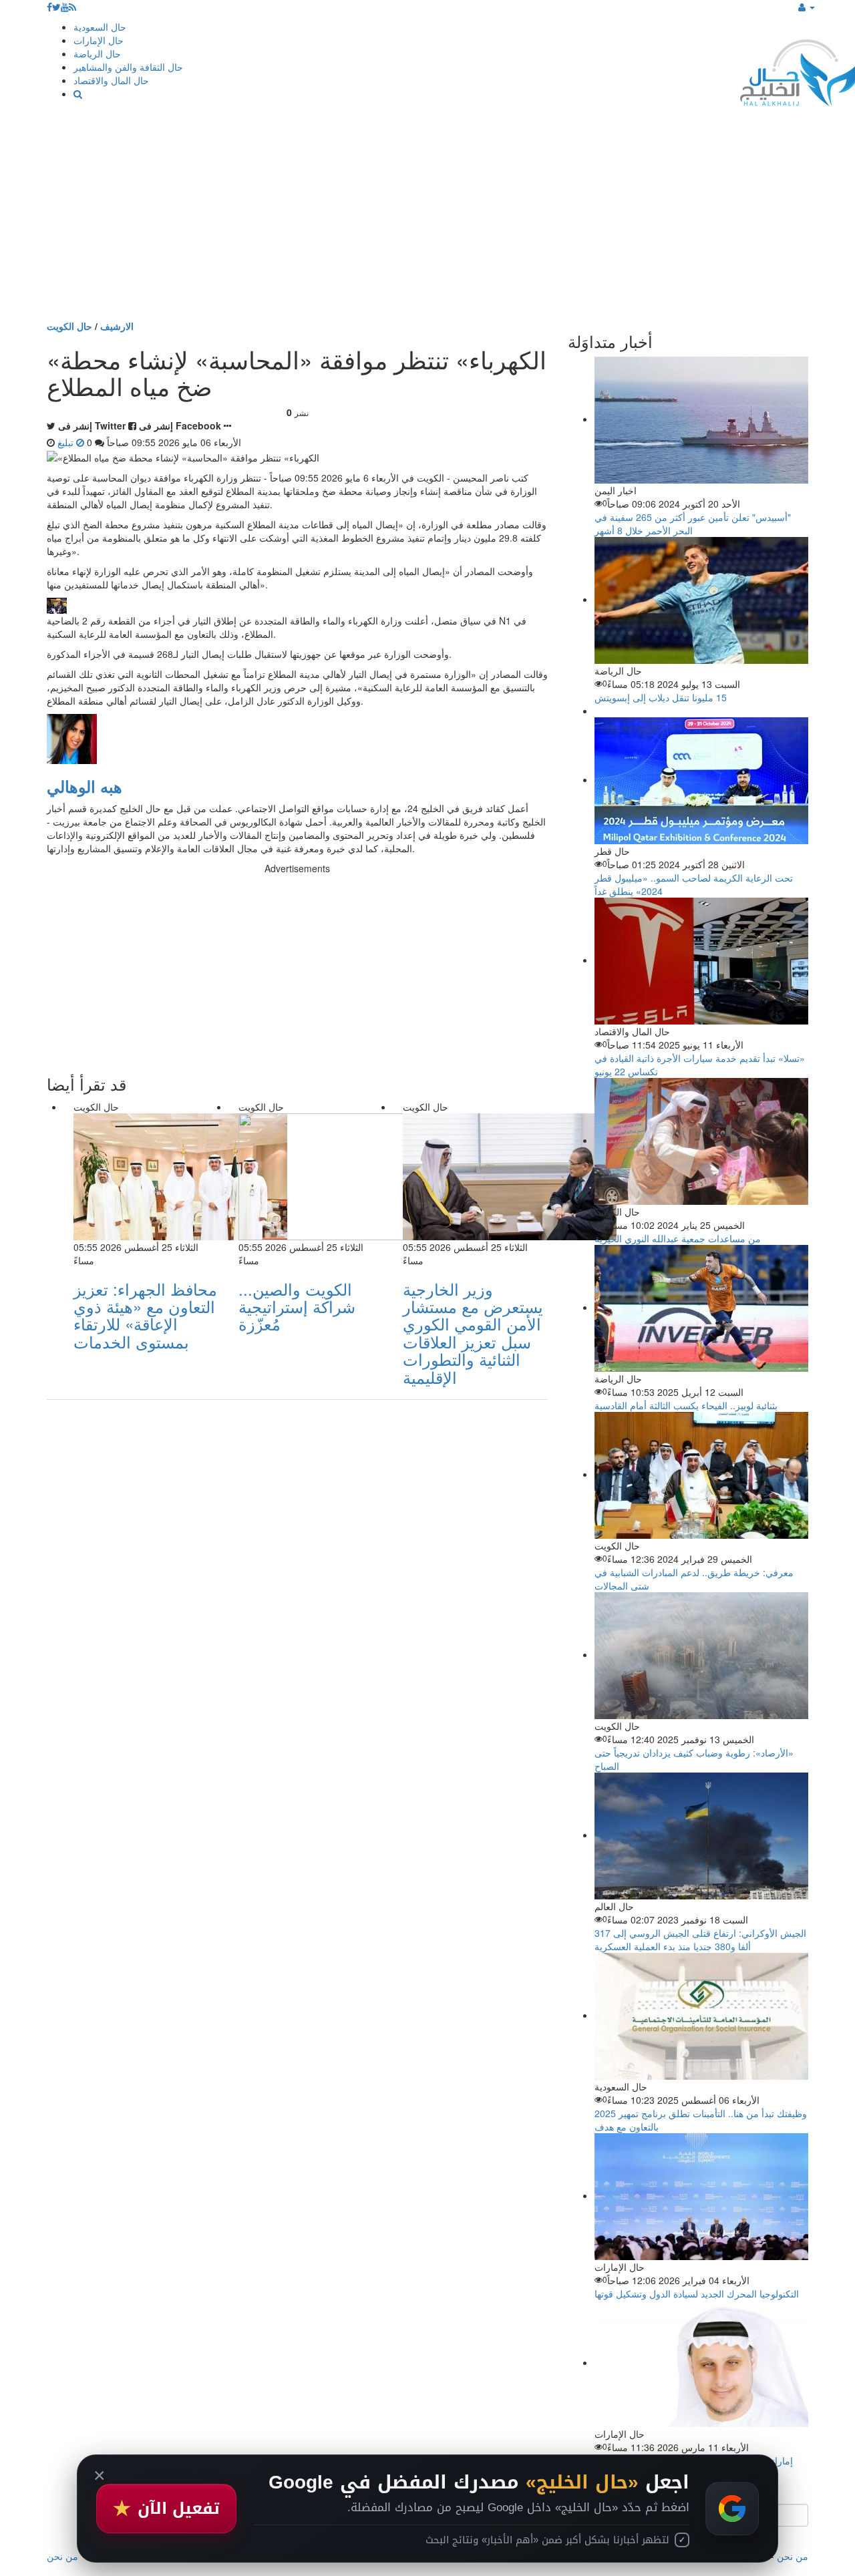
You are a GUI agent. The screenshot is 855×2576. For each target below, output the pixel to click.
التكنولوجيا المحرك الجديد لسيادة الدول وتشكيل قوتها (697, 2293)
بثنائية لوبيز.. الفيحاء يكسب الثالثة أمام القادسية (686, 1405)
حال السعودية (100, 27)
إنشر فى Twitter (92, 425)
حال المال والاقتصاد (111, 80)
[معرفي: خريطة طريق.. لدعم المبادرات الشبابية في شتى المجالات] (701, 1474)
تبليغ (67, 442)
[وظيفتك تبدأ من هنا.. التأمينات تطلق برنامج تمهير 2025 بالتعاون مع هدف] (701, 2015)
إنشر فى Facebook (180, 425)
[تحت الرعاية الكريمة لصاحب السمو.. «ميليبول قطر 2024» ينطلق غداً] (701, 779)
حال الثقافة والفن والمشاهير (128, 67)
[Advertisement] (427, 219)
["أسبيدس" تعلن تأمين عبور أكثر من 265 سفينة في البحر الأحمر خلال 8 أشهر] (701, 419)
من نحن (793, 2556)
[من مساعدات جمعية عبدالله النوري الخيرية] (701, 1140)
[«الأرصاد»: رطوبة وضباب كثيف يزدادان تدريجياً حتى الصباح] (701, 1654)
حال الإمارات (99, 40)
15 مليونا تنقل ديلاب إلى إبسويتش (661, 697)
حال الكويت (69, 326)
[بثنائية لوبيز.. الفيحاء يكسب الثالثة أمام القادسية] (701, 1307)
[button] (807, 7)
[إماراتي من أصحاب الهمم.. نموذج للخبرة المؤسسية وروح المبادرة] (701, 2362)
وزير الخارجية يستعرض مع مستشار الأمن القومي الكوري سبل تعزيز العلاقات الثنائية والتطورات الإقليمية (473, 1333)
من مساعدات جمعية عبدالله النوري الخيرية (678, 1238)
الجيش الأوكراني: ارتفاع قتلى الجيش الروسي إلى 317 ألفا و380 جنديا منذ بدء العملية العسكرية (700, 1940)
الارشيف (117, 326)
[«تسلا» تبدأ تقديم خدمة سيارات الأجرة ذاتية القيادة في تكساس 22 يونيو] (701, 960)
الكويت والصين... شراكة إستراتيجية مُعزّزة (297, 1306)
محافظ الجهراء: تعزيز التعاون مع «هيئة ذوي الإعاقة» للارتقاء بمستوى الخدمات (145, 1315)
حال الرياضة (97, 53)
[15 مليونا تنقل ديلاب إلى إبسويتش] (701, 599)
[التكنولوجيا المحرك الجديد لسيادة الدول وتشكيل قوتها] (701, 2195)
